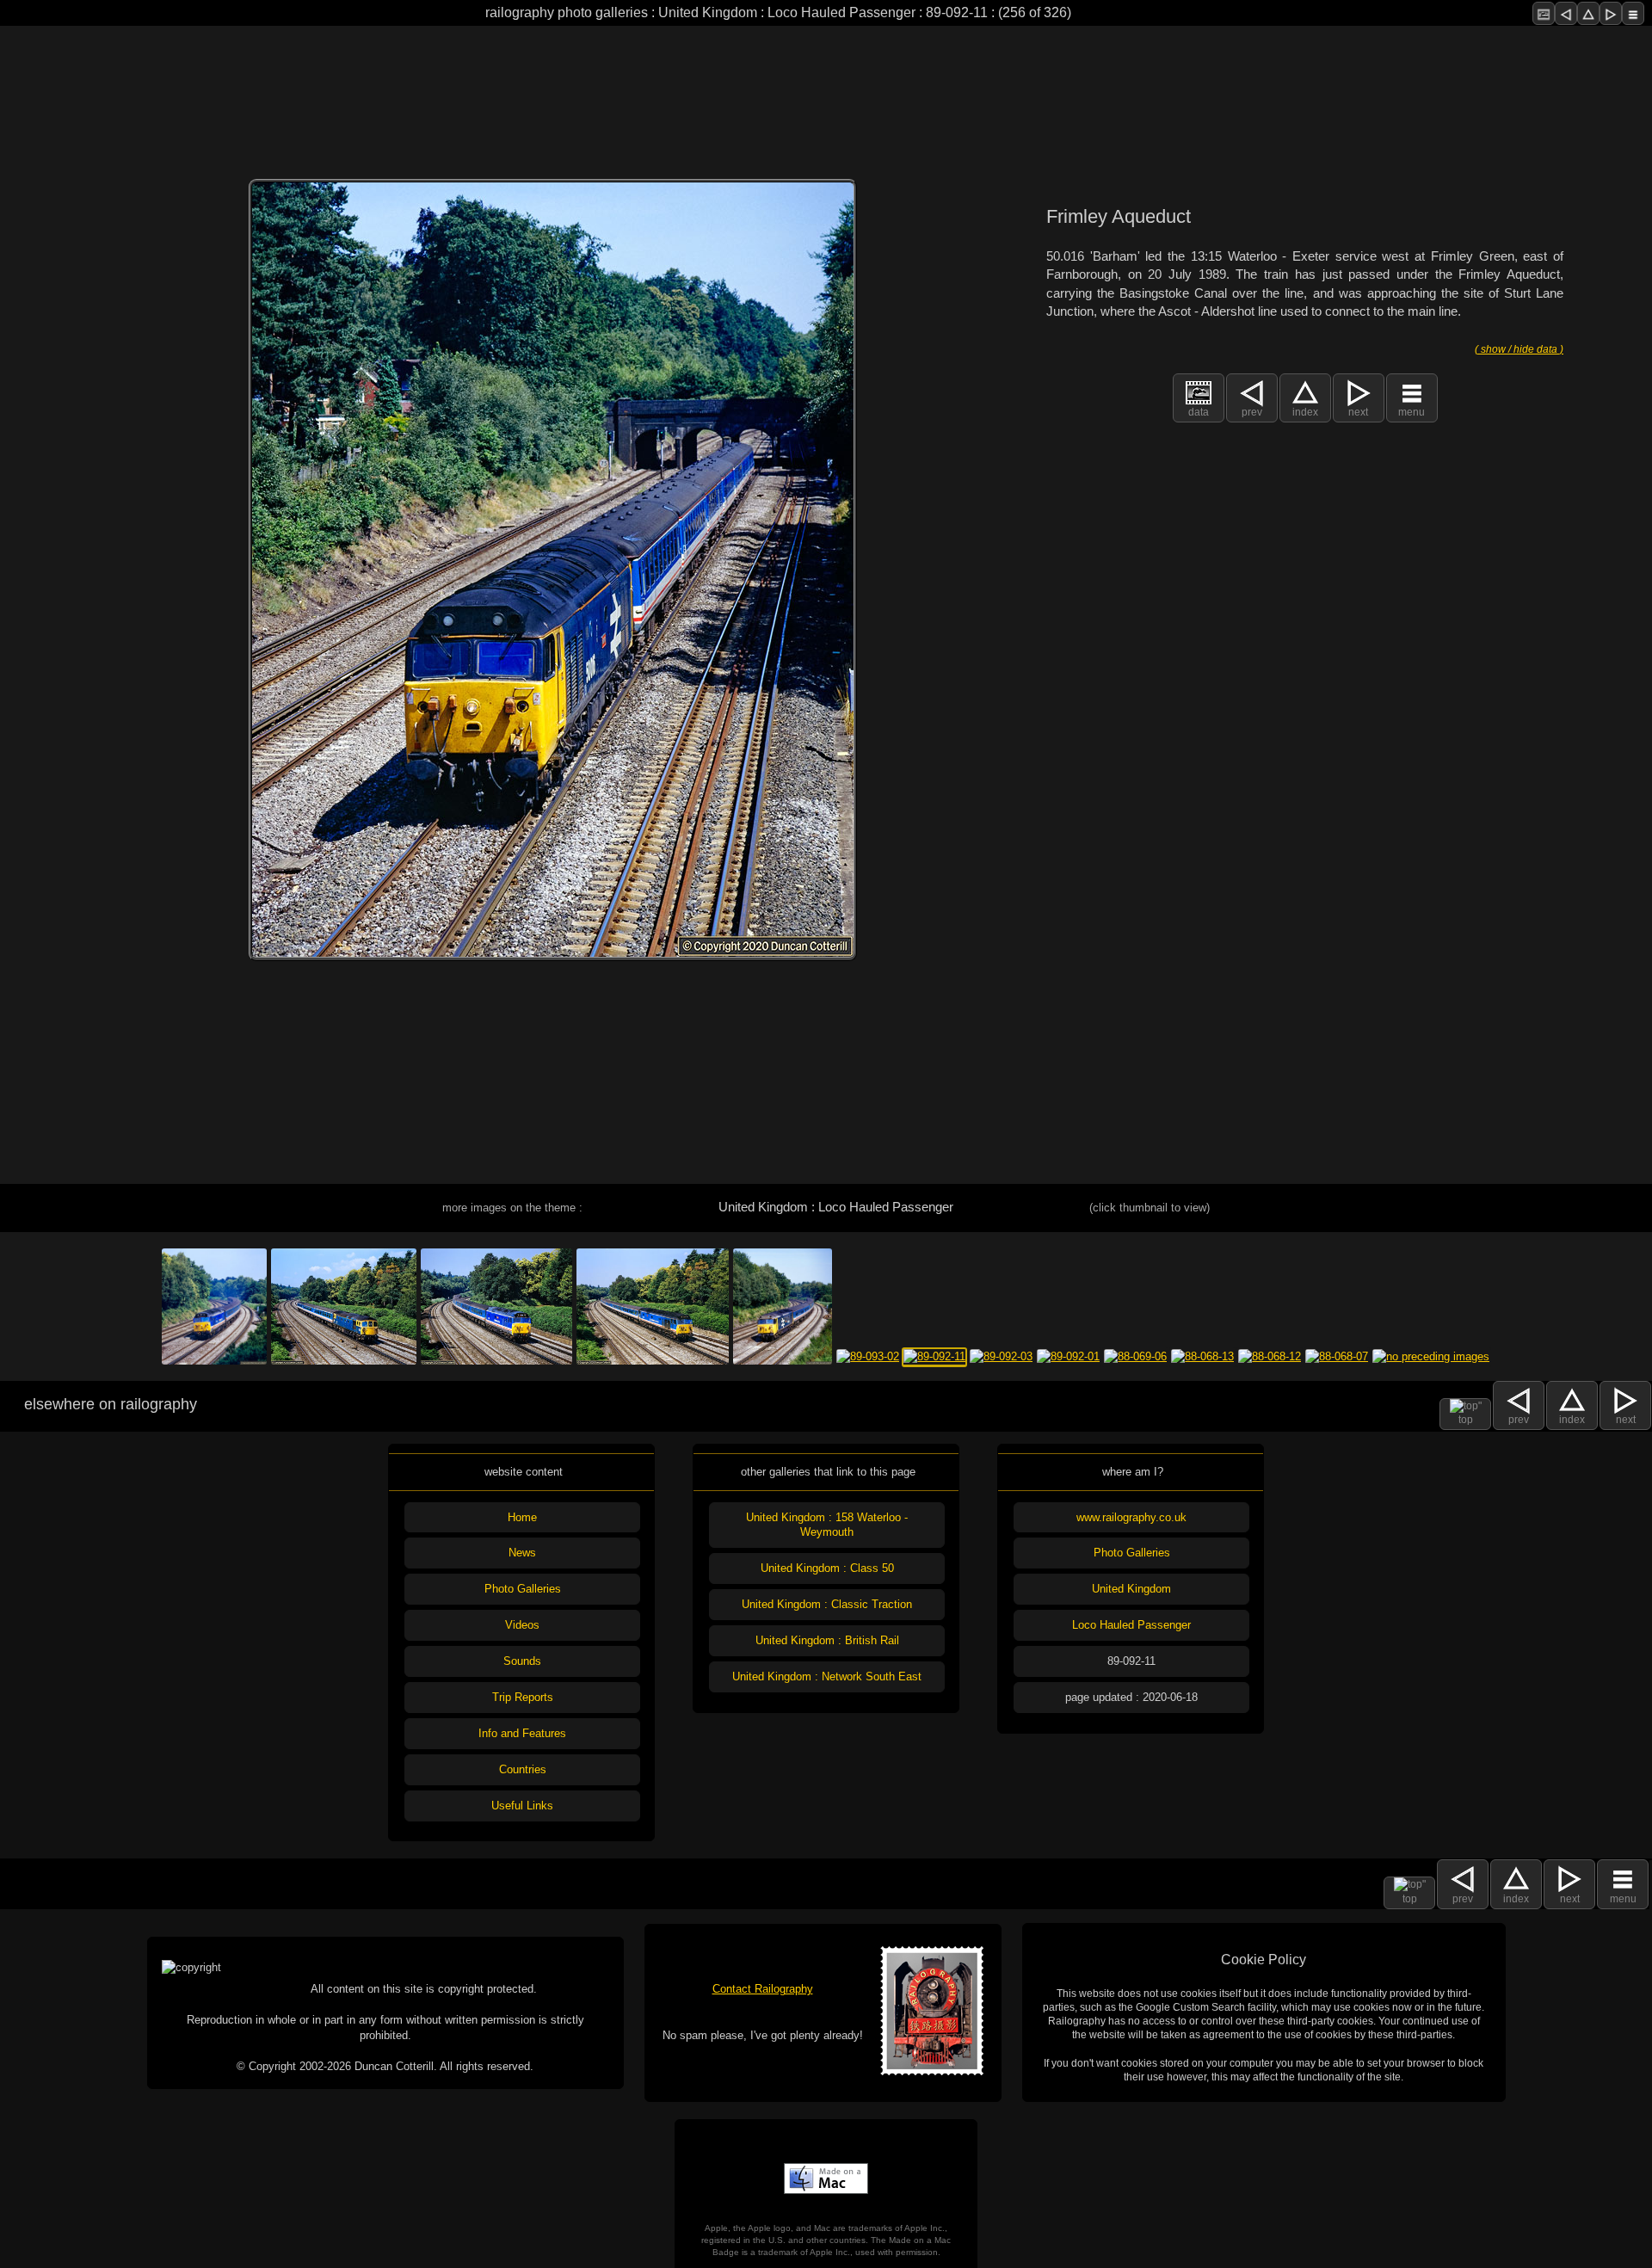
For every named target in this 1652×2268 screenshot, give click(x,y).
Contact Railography (763, 1989)
